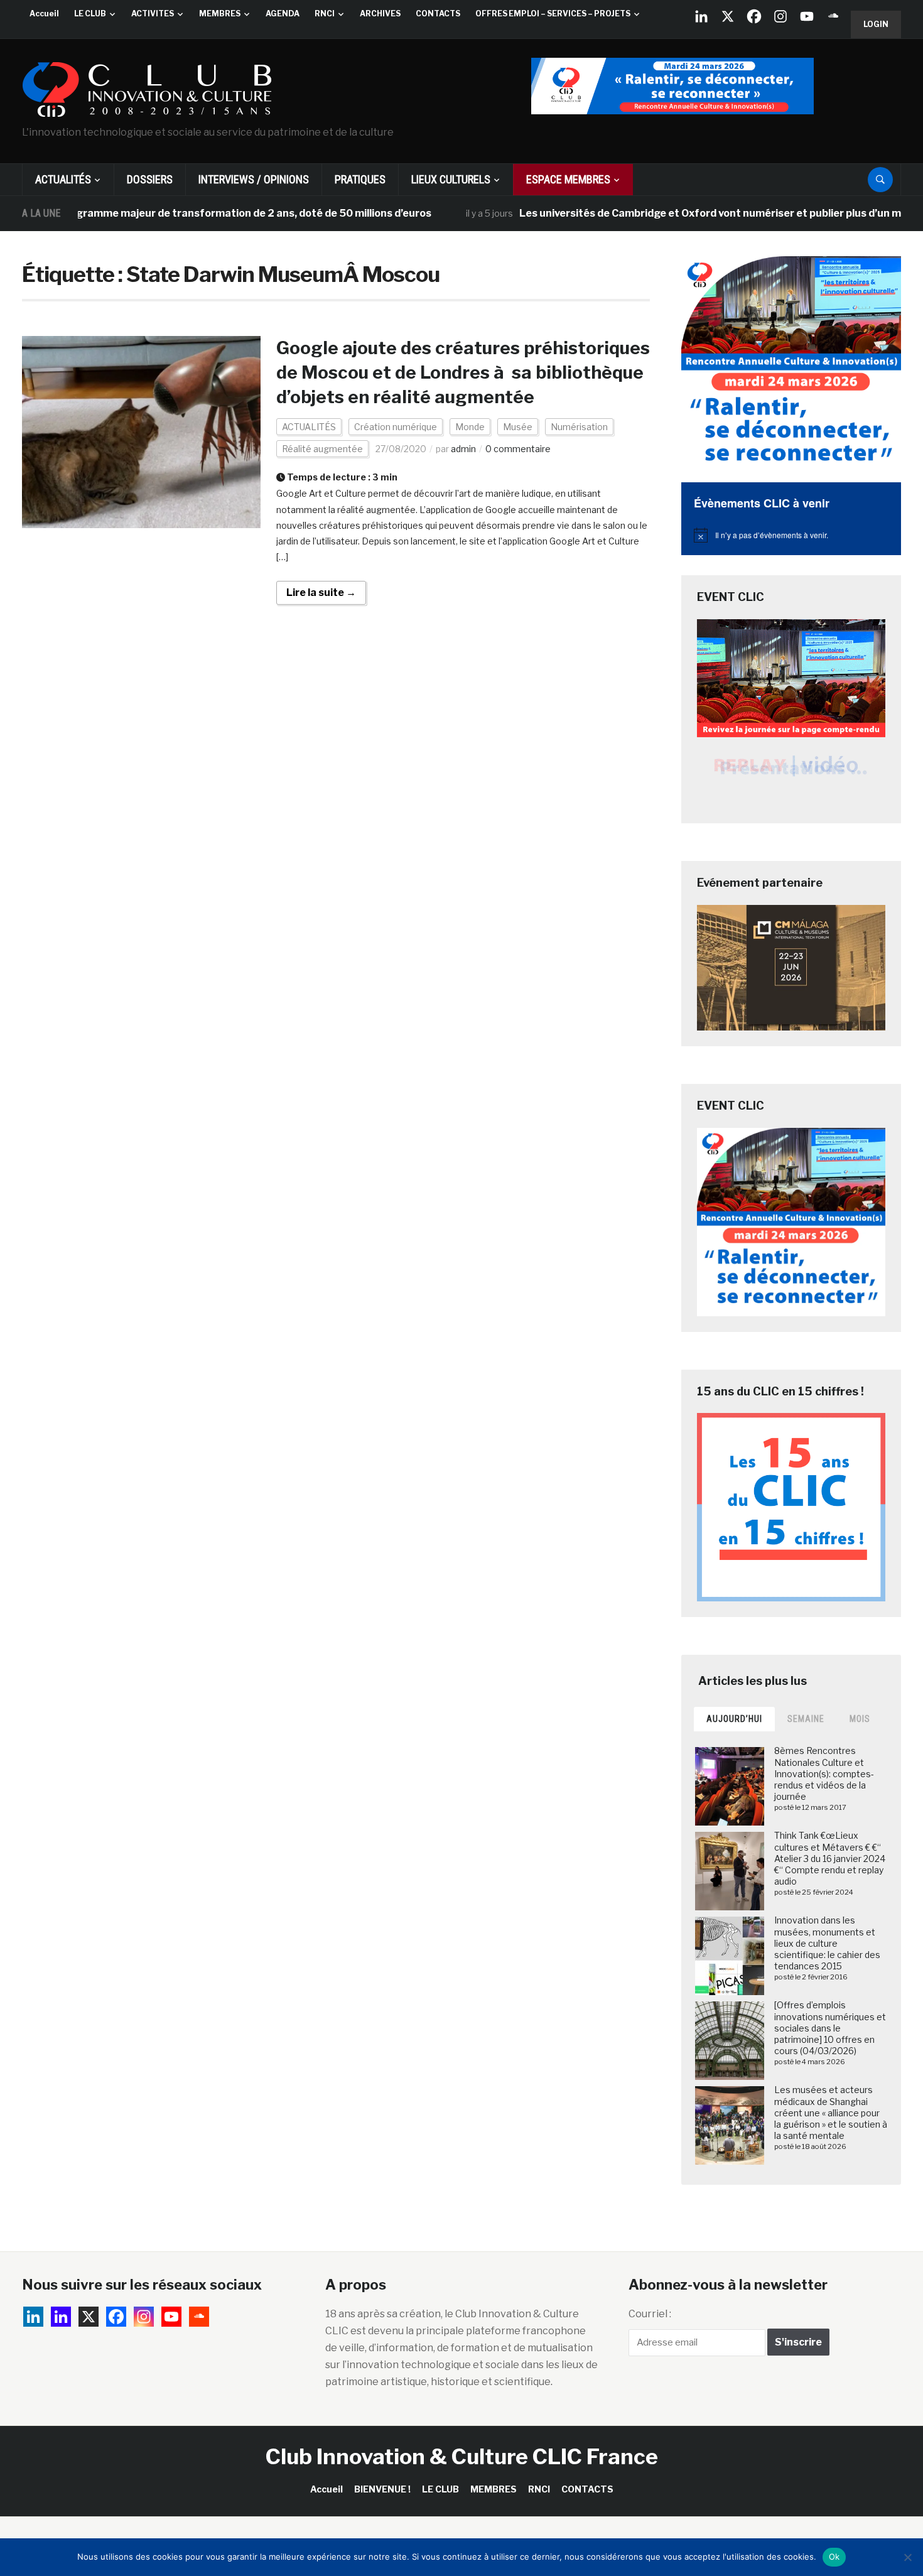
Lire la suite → (321, 593)
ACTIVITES (153, 14)
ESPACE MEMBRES (568, 179)
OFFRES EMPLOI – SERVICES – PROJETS (553, 14)
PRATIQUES (360, 179)
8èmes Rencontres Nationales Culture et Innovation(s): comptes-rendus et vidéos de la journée (824, 1773)
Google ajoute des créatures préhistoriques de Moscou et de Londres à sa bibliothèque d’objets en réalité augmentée (463, 372)
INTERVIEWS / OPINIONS (254, 179)
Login (876, 24)
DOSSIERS (150, 179)
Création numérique (396, 427)
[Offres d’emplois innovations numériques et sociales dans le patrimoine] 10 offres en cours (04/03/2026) (830, 2028)
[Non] (907, 2557)
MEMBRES (220, 14)
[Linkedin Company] (701, 16)
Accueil (44, 14)
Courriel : (650, 2314)
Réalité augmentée (322, 449)
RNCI (325, 14)
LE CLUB (90, 14)
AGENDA (283, 14)
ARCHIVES (380, 14)
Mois (860, 1719)
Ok (834, 2557)
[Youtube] (807, 16)
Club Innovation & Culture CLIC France (462, 2456)
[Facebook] (754, 16)
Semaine (806, 1719)
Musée (518, 427)
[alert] (791, 535)
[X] (728, 16)
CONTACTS (438, 14)
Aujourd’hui (734, 1719)
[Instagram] (780, 16)
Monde (470, 427)
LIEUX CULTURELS (451, 179)
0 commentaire (518, 449)
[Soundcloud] (833, 16)
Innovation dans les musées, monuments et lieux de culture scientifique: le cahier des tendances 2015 (827, 1943)
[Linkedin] (61, 2317)
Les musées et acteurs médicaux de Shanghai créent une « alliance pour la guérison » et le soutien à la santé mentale (831, 2113)
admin (463, 449)
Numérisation (579, 427)
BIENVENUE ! (382, 2489)
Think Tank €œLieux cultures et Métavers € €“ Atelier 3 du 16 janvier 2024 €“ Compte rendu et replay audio (830, 1858)
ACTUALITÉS (63, 179)
